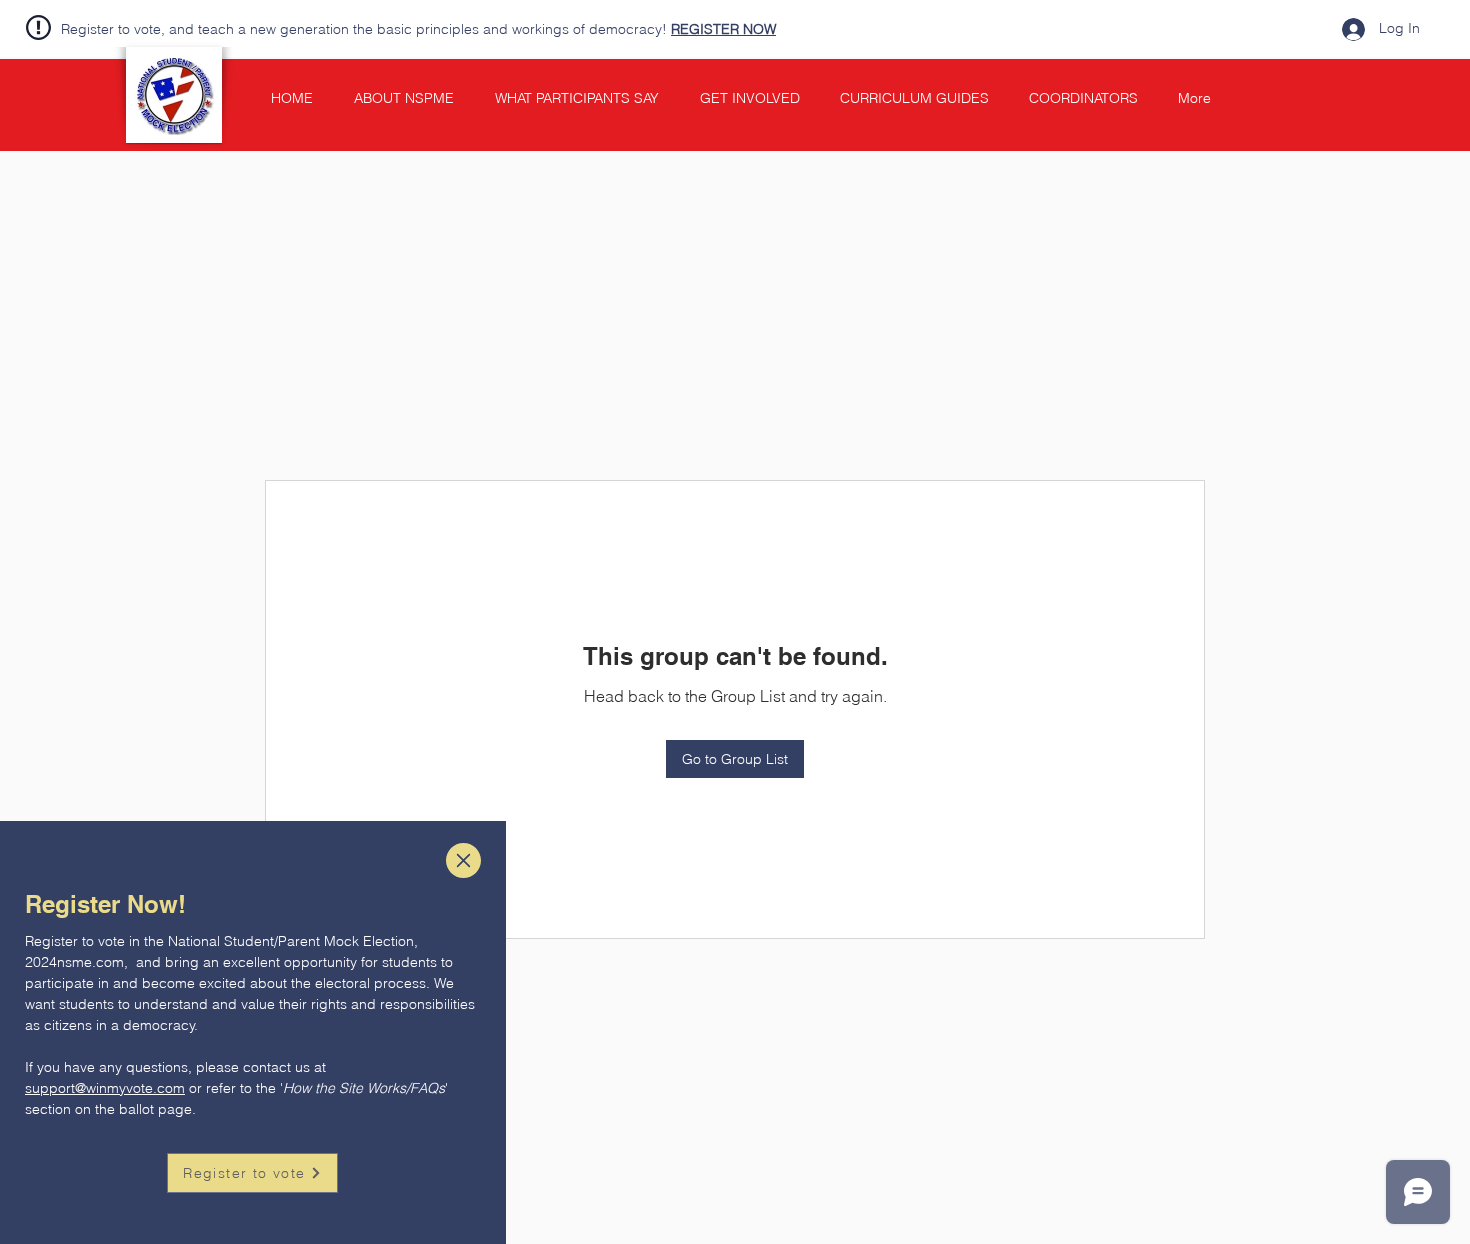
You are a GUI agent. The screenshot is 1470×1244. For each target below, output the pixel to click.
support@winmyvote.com (105, 1088)
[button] (463, 860)
